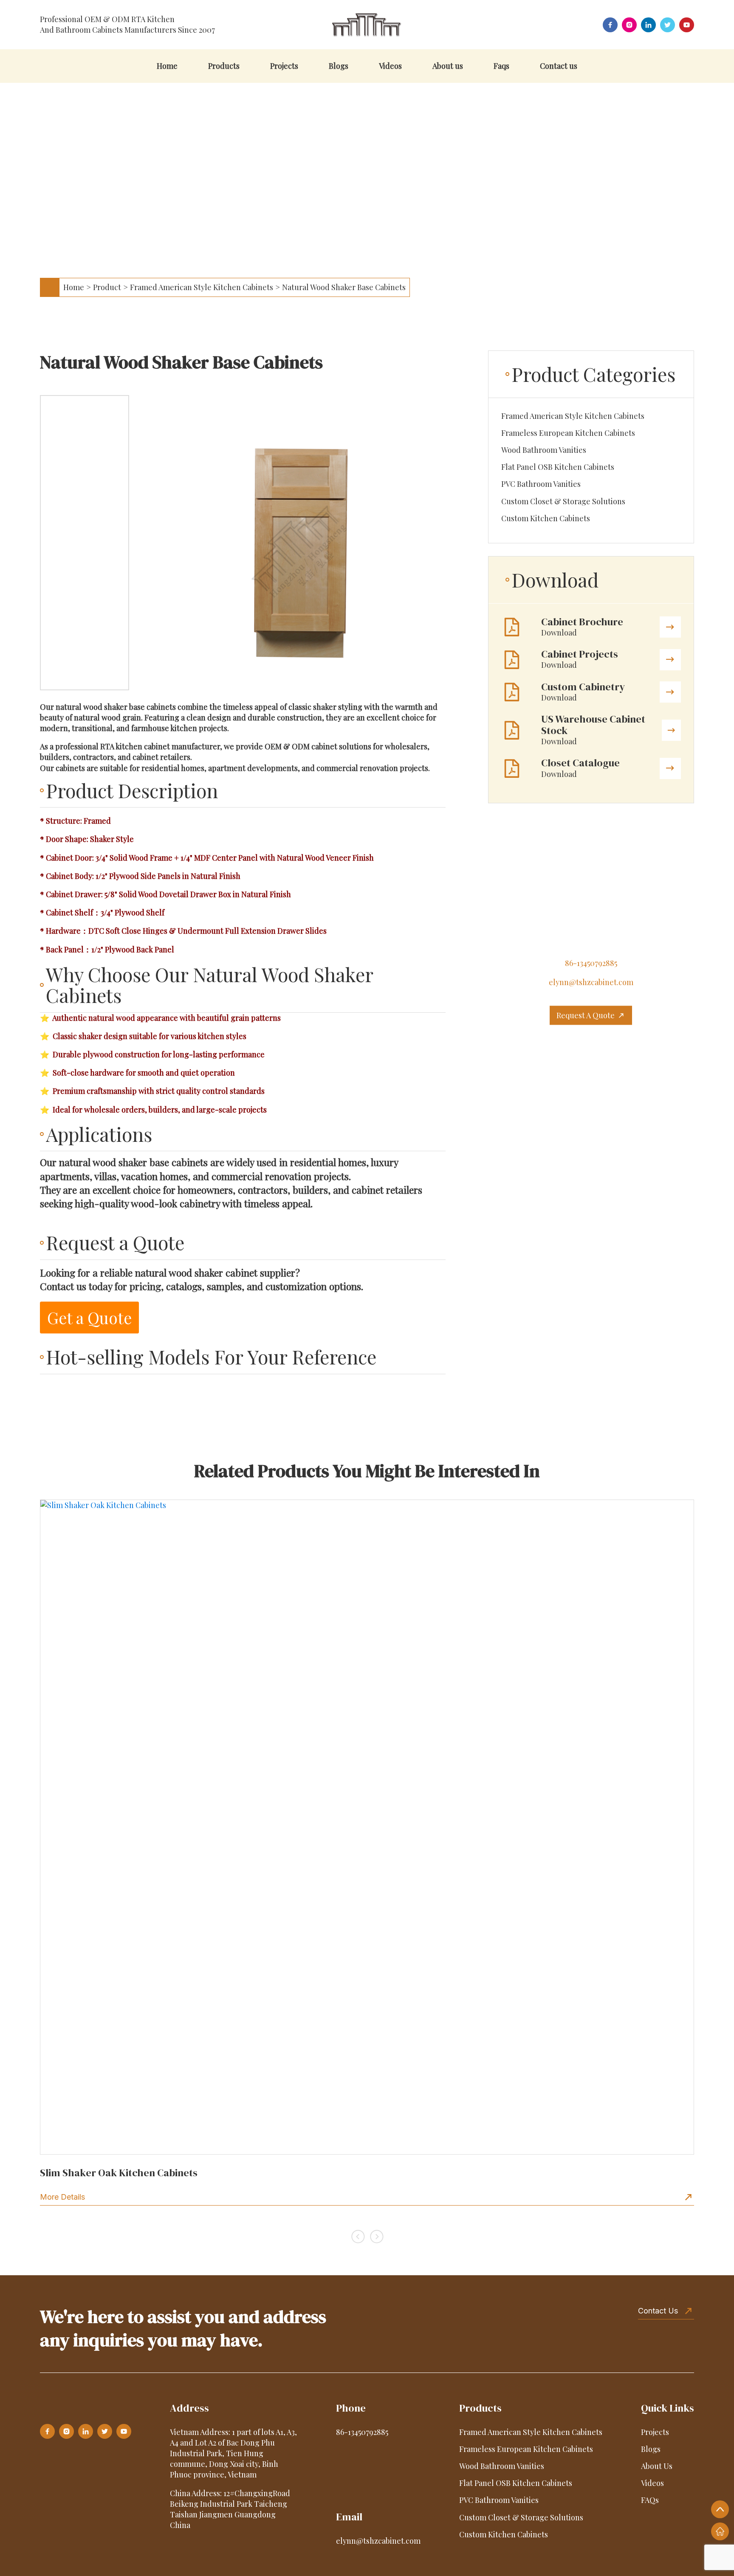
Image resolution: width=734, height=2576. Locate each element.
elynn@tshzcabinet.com (591, 982)
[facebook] (610, 25)
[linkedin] (648, 25)
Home (167, 66)
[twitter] (668, 25)
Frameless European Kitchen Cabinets (568, 433)
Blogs (339, 66)
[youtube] (687, 25)
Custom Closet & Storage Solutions (563, 501)
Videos (390, 66)
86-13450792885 (591, 963)
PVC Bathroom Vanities (541, 484)
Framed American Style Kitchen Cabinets (202, 287)
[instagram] (629, 25)
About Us (657, 2466)
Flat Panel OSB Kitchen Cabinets (558, 467)
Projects (284, 66)
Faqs (501, 66)
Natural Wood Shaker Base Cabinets (344, 287)
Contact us (559, 66)
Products (224, 66)
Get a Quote (89, 1318)
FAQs (650, 2500)
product (107, 287)
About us (448, 66)
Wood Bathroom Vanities (544, 450)
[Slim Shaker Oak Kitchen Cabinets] (367, 1827)
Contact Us (658, 2311)
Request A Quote (586, 1015)
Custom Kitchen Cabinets (546, 518)
